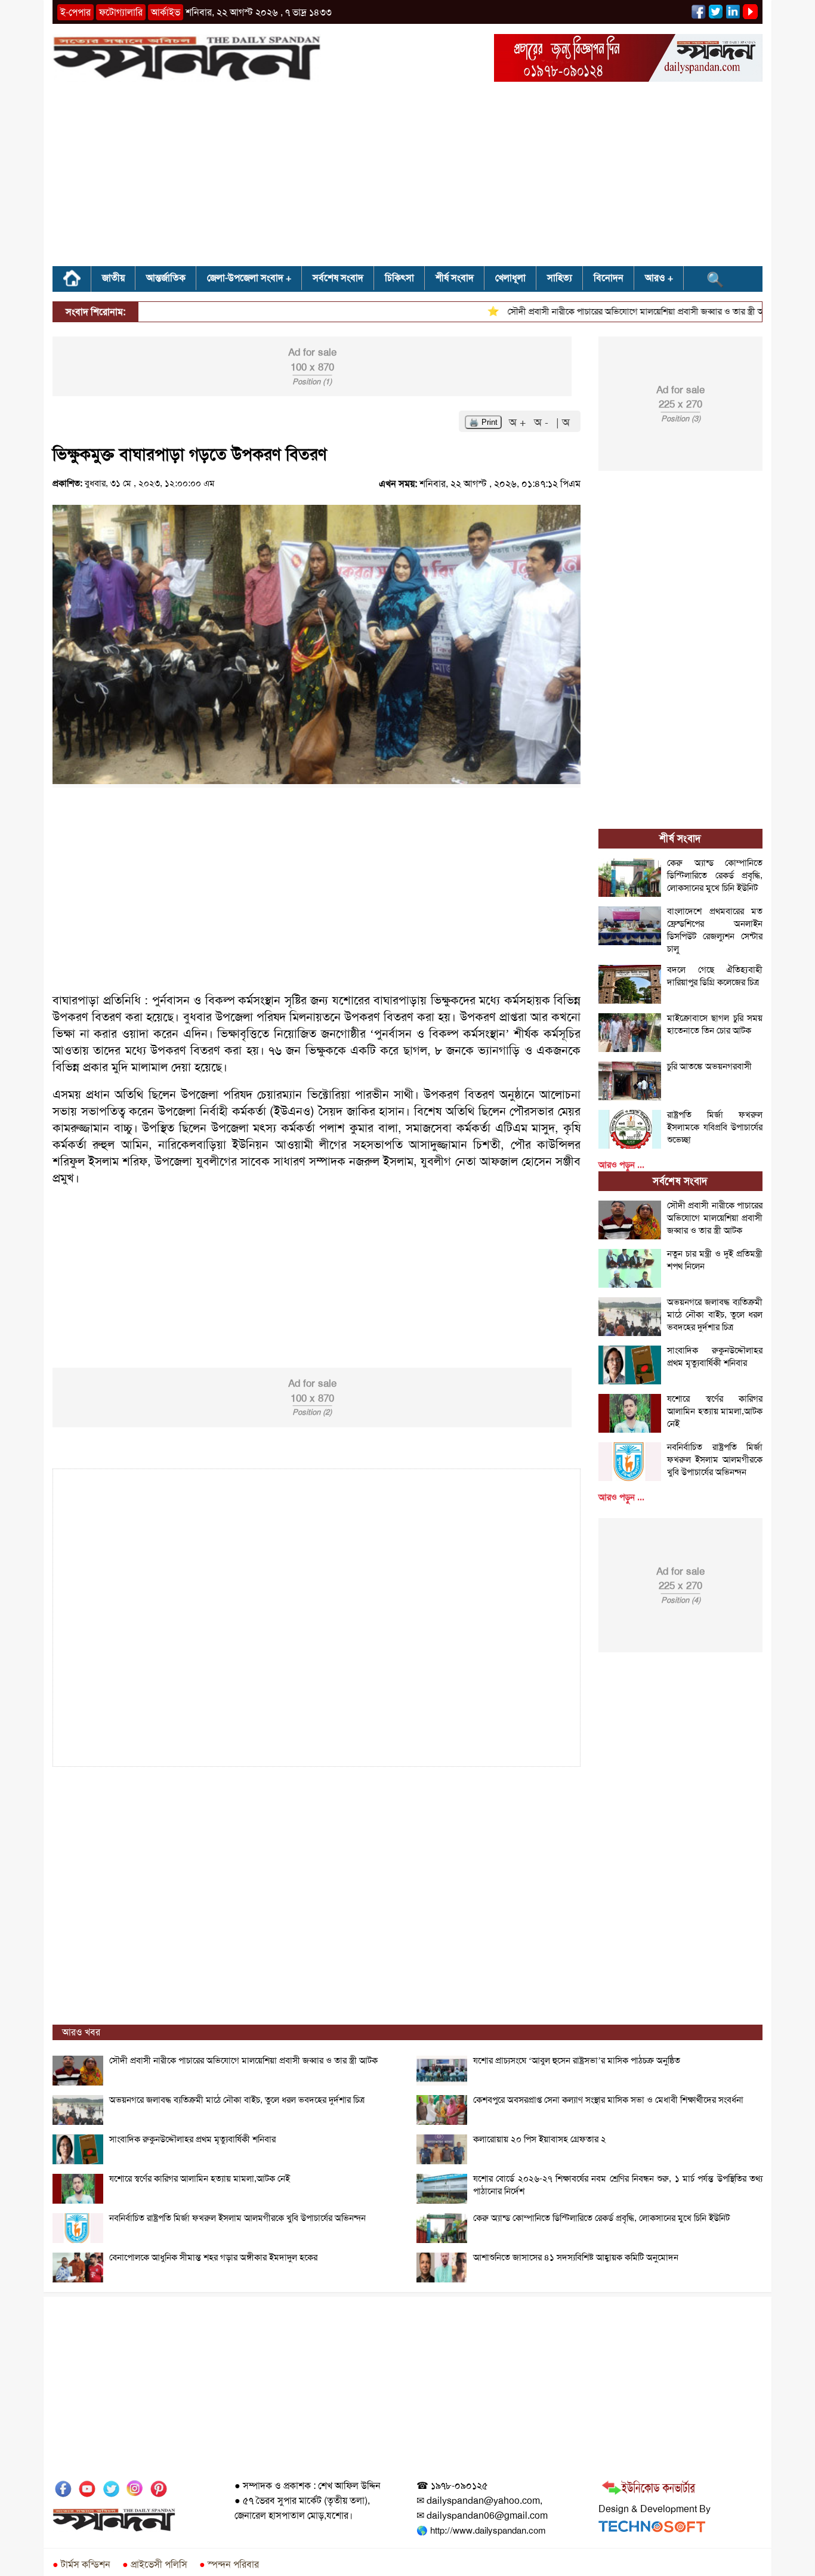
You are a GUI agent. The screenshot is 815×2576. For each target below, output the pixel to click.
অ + (519, 422)
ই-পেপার (75, 12)
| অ (563, 422)
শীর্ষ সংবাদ (455, 278)
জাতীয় (113, 278)
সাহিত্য (560, 278)
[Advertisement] (407, 178)
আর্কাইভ (166, 12)
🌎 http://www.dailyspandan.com (481, 2531)
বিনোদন (609, 278)
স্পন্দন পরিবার (229, 2564)
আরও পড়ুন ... (621, 1165)
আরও (655, 278)
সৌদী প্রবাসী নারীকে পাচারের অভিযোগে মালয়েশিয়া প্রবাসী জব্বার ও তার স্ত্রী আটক (610, 311)
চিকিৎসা (399, 278)
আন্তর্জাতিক (166, 278)
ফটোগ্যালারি (121, 12)
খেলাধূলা (510, 278)
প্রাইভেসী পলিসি (155, 2564)
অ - (543, 422)
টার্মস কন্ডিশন (81, 2564)
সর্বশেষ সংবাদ (338, 278)
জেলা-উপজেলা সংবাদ (245, 278)
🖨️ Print (483, 422)
